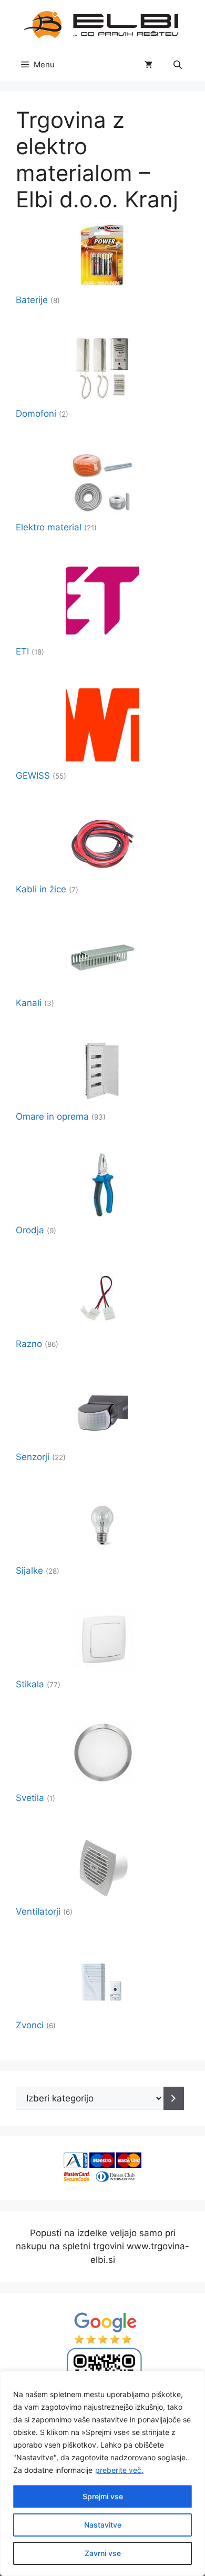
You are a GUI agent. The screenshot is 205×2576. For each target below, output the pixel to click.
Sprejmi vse (103, 2496)
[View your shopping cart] (148, 65)
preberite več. (119, 2470)
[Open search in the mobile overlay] (179, 64)
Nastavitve (103, 2525)
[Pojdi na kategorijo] (174, 2098)
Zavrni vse (103, 2553)
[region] (102, 2473)
